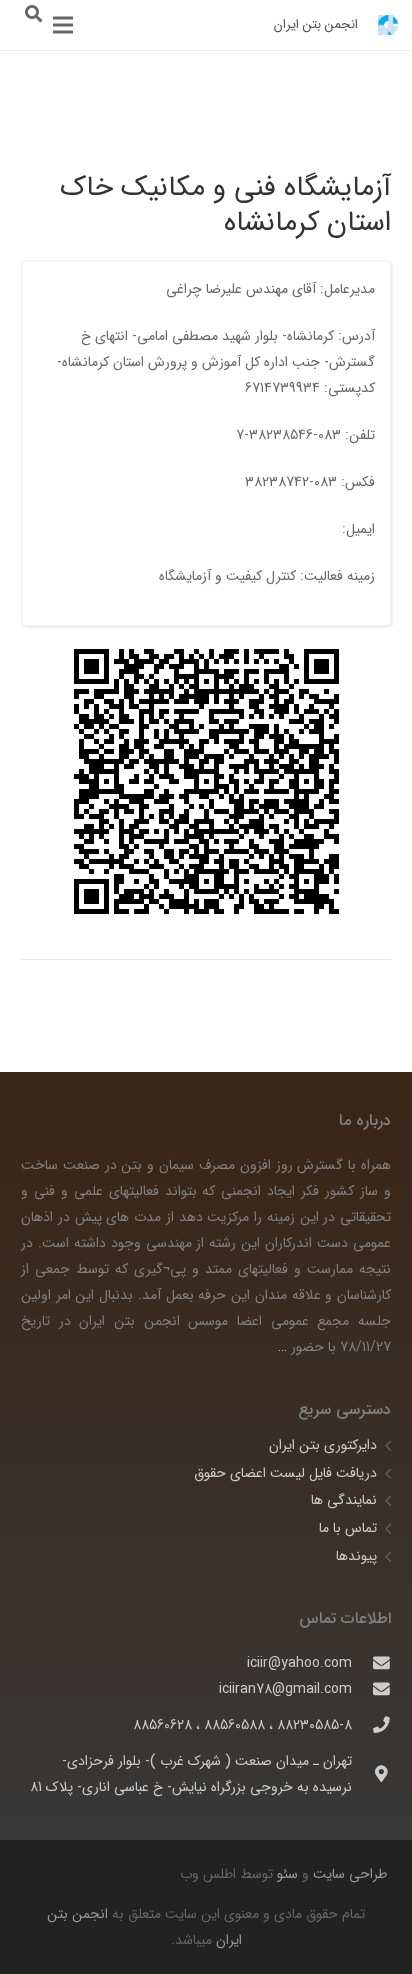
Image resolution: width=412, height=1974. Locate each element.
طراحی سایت (348, 1874)
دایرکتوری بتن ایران (323, 1445)
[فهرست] (63, 25)
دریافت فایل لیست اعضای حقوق (285, 1473)
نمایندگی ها (344, 1500)
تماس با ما (348, 1528)
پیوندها (356, 1556)
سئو (287, 1874)
